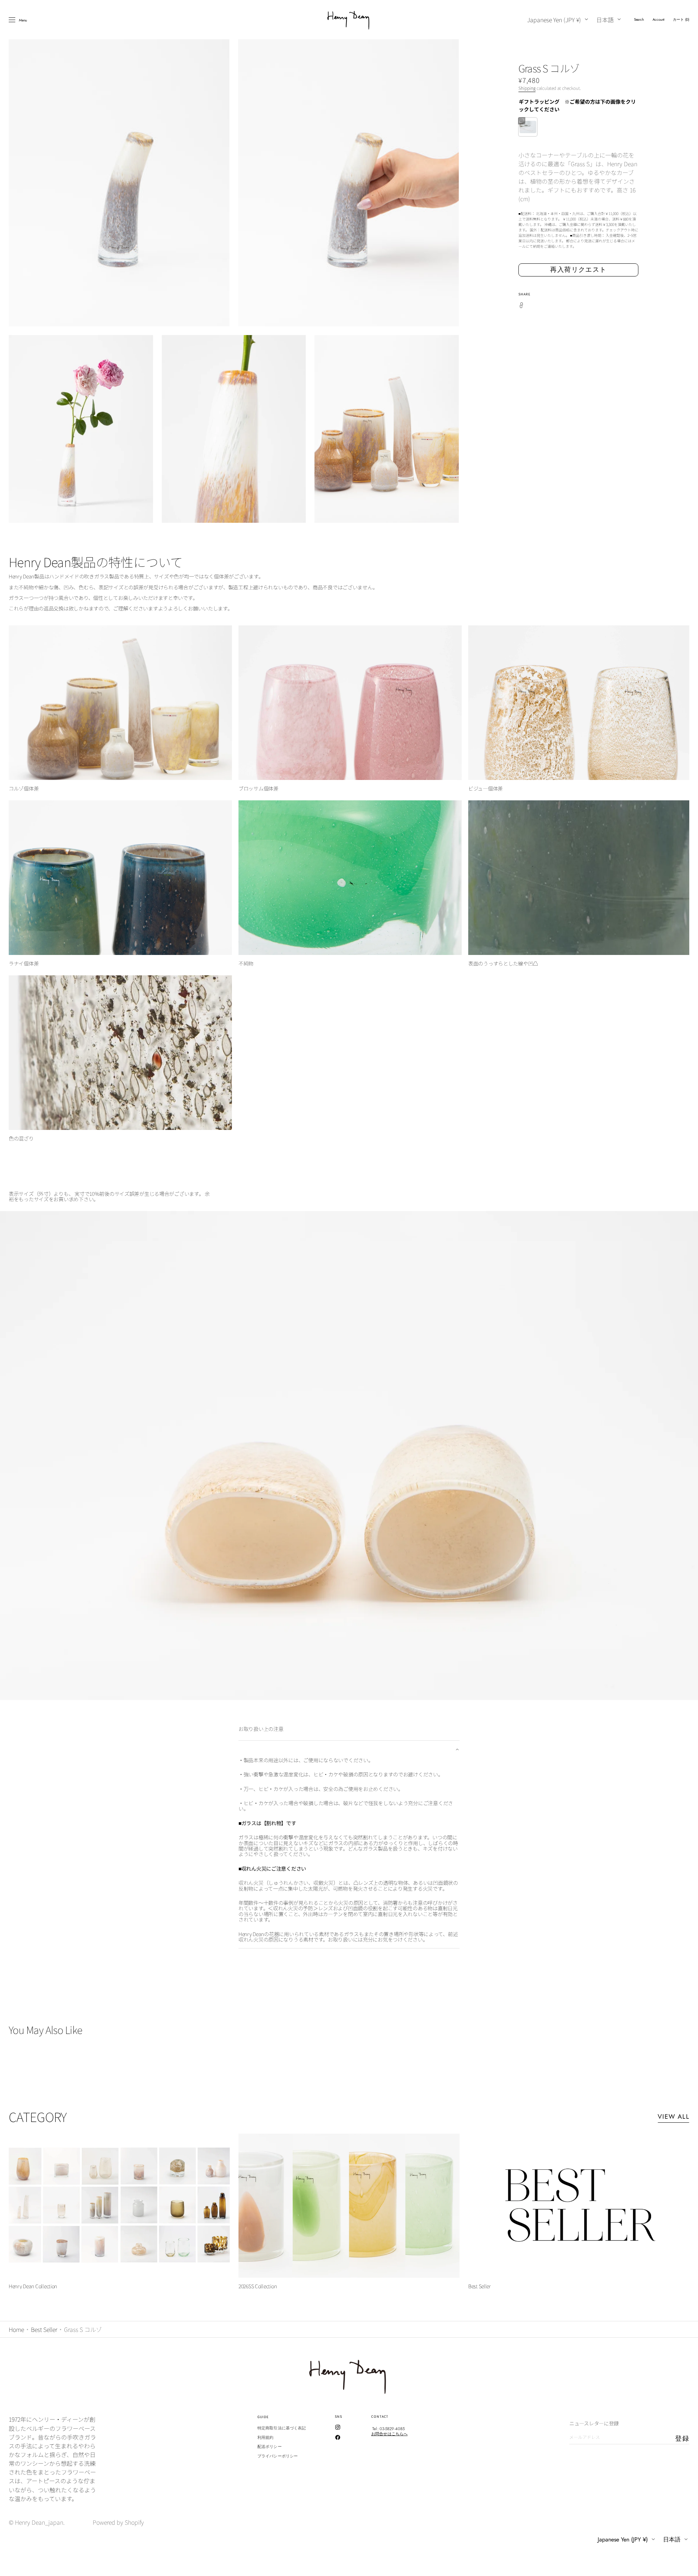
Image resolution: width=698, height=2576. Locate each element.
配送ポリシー (270, 2446)
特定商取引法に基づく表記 (282, 2428)
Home (16, 2329)
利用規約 (265, 2437)
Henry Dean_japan (39, 2522)
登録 (682, 2438)
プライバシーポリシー (278, 2456)
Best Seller (44, 2329)
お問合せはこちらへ (389, 2434)
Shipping (527, 88)
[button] (639, 20)
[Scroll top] (687, 2565)
